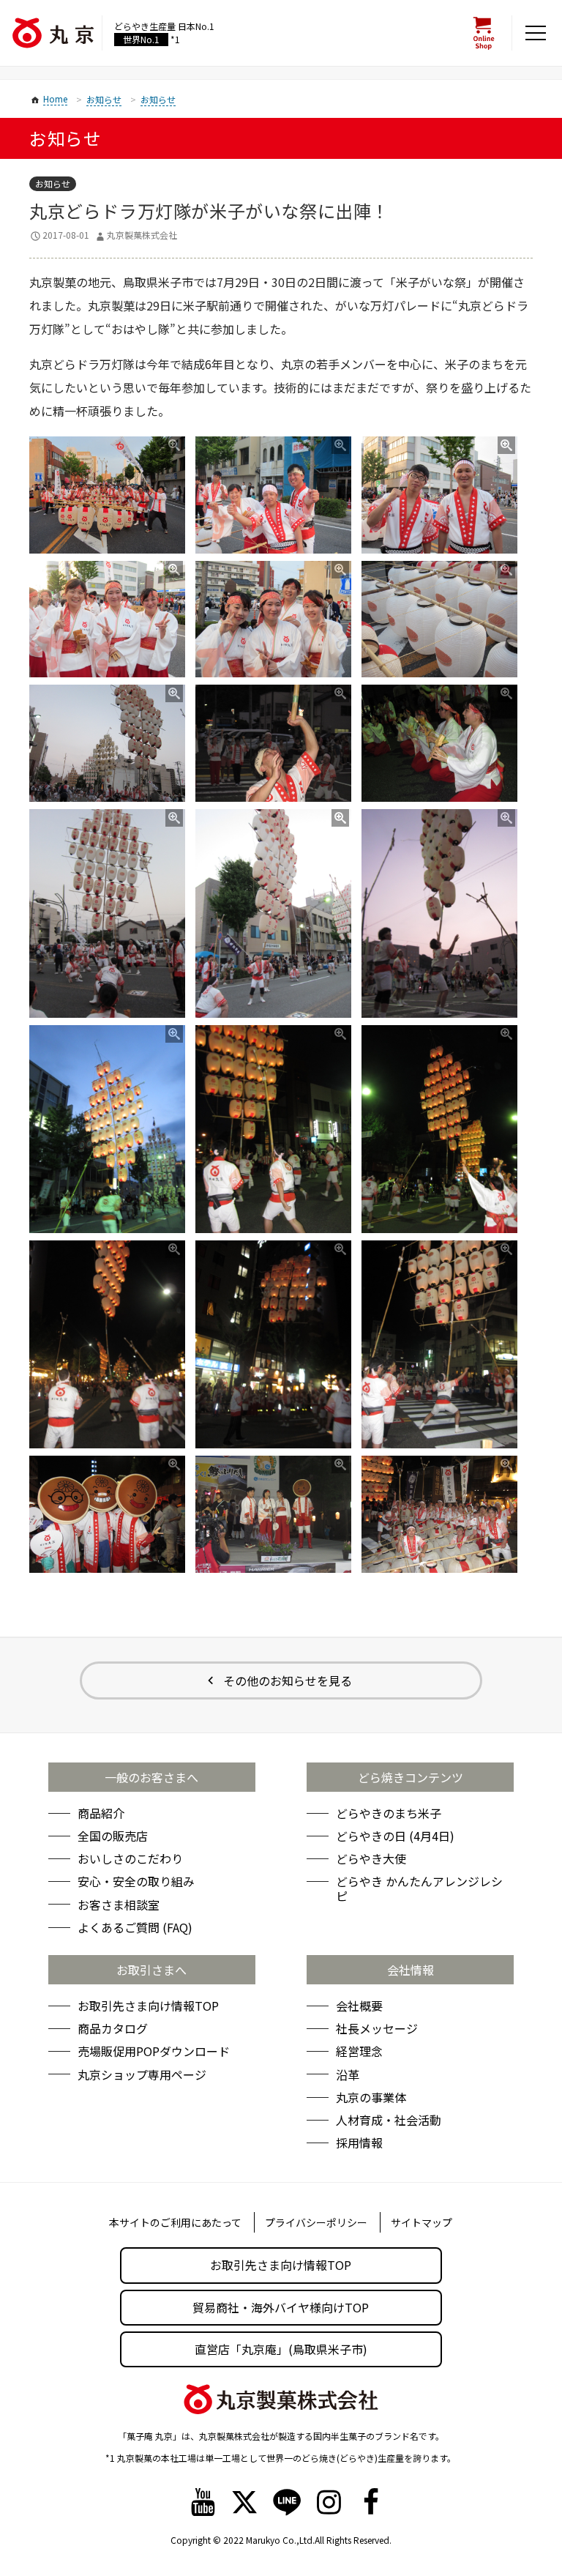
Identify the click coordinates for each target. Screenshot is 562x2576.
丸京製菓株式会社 (142, 235)
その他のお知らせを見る (288, 1680)
